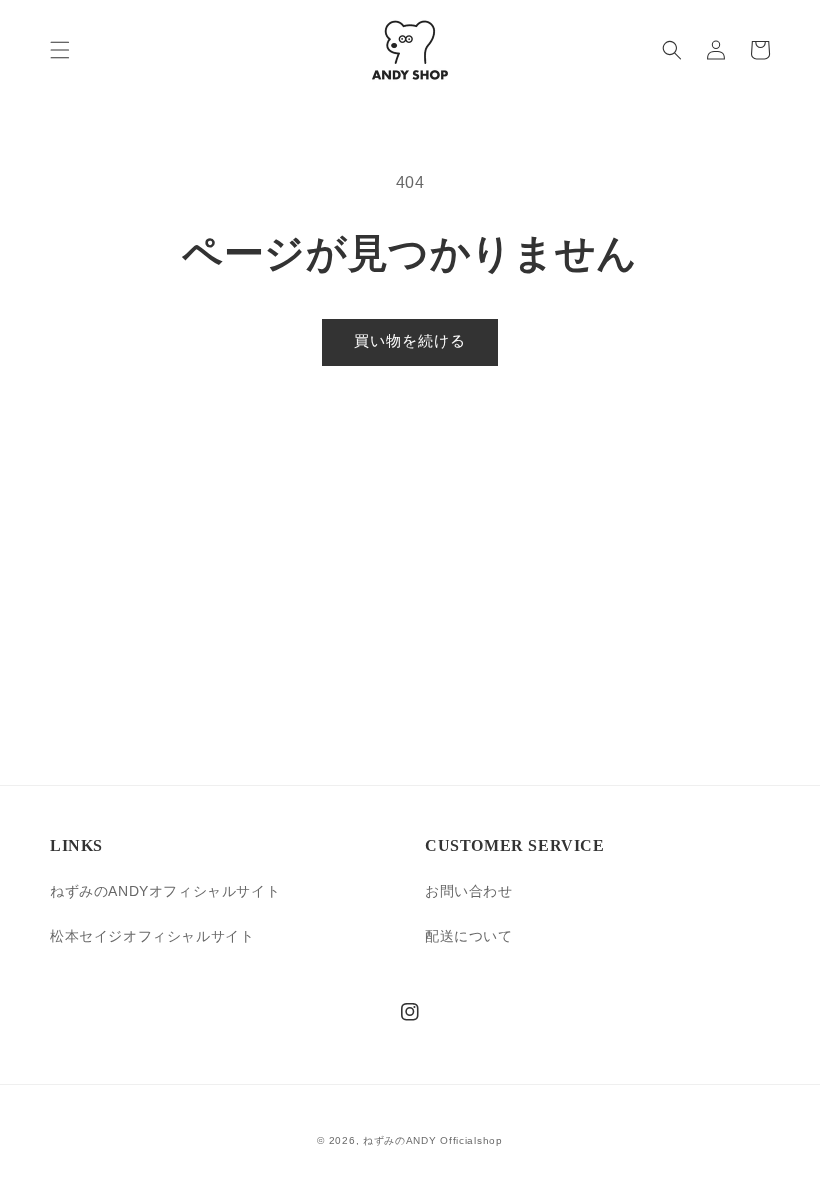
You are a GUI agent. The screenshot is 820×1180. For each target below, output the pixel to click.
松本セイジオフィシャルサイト (152, 936)
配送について (469, 936)
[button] (60, 50)
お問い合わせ (469, 891)
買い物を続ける (410, 340)
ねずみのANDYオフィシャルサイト (165, 891)
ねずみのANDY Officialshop (433, 1140)
